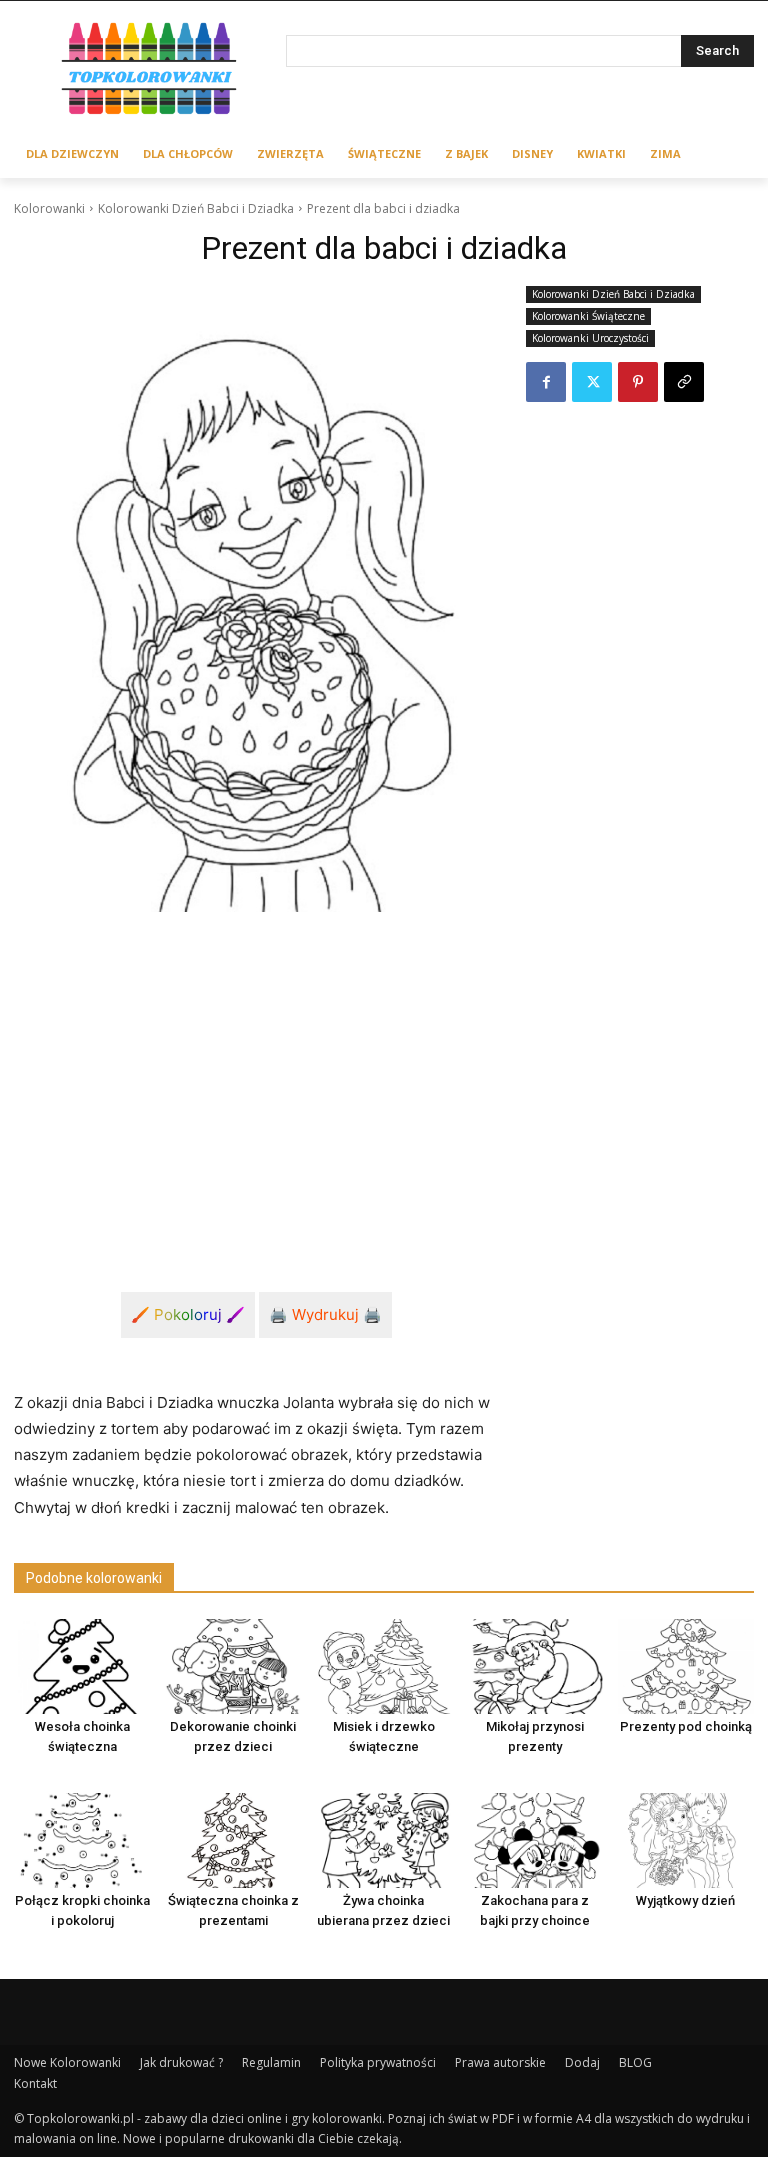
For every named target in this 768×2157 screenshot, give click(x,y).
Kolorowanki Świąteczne (588, 316)
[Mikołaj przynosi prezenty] (535, 1666)
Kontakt (35, 2083)
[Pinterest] (638, 382)
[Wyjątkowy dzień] (686, 1840)
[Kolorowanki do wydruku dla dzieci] (150, 71)
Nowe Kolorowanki (67, 2062)
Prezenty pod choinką (686, 1726)
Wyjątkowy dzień (685, 1900)
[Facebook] (546, 382)
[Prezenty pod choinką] (686, 1666)
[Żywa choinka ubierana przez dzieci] (384, 1840)
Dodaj (582, 2062)
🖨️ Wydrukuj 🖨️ (325, 1314)
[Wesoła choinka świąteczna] (82, 1666)
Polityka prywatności (378, 2062)
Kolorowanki (49, 208)
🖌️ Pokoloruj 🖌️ (188, 1314)
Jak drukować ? (181, 2062)
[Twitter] (592, 382)
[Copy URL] (684, 382)
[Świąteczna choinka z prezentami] (233, 1840)
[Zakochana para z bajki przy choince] (535, 1840)
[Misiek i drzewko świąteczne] (384, 1666)
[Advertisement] (256, 1078)
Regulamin (271, 2062)
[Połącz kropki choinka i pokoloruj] (82, 1840)
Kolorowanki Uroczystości (590, 338)
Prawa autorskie (500, 2062)
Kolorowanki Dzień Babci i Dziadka (196, 208)
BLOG (635, 2062)
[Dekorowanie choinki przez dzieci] (233, 1666)
